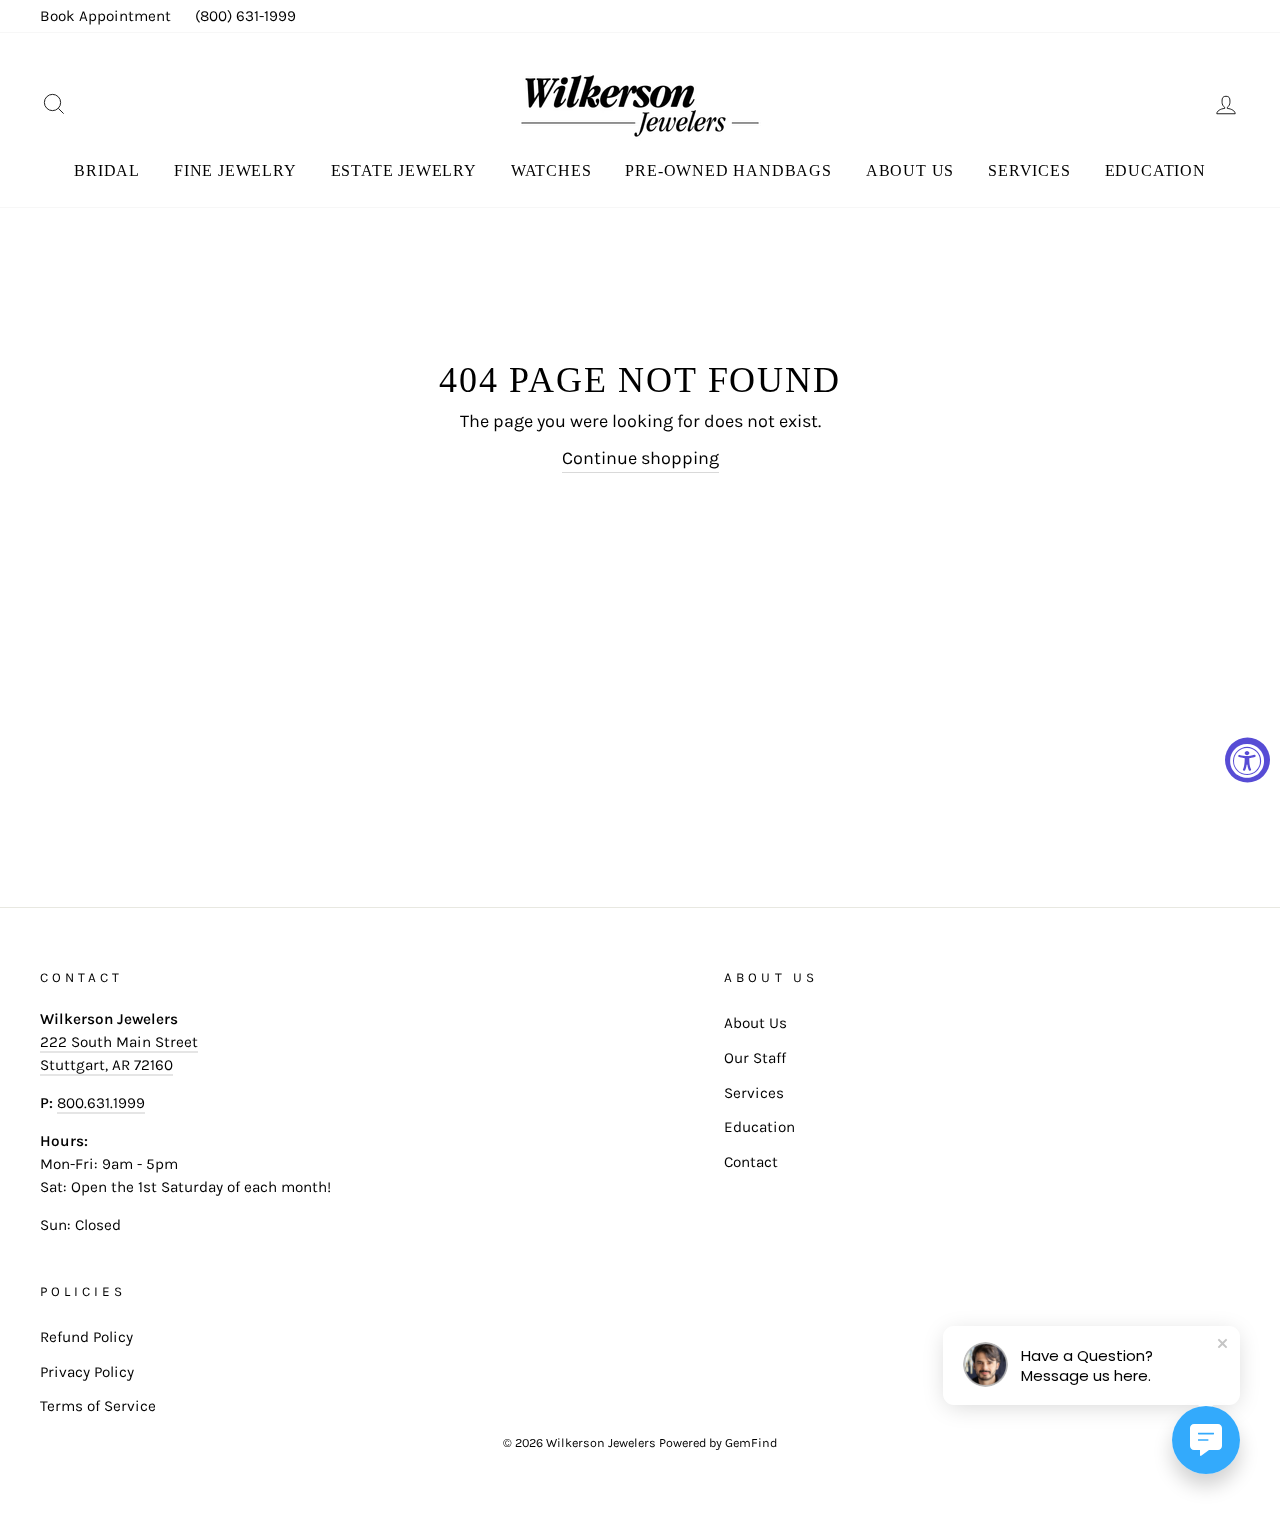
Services (1029, 170)
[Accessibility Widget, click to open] (1247, 760)
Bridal (107, 170)
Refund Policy (86, 1337)
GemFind (751, 1442)
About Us (910, 170)
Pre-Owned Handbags (728, 170)
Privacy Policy (87, 1372)
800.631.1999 (101, 1103)
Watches (551, 170)
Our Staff (755, 1058)
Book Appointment (105, 16)
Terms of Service (98, 1406)
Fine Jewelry (235, 170)
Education (1155, 170)
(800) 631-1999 (245, 16)
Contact (751, 1162)
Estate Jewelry (404, 170)
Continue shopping (640, 458)
